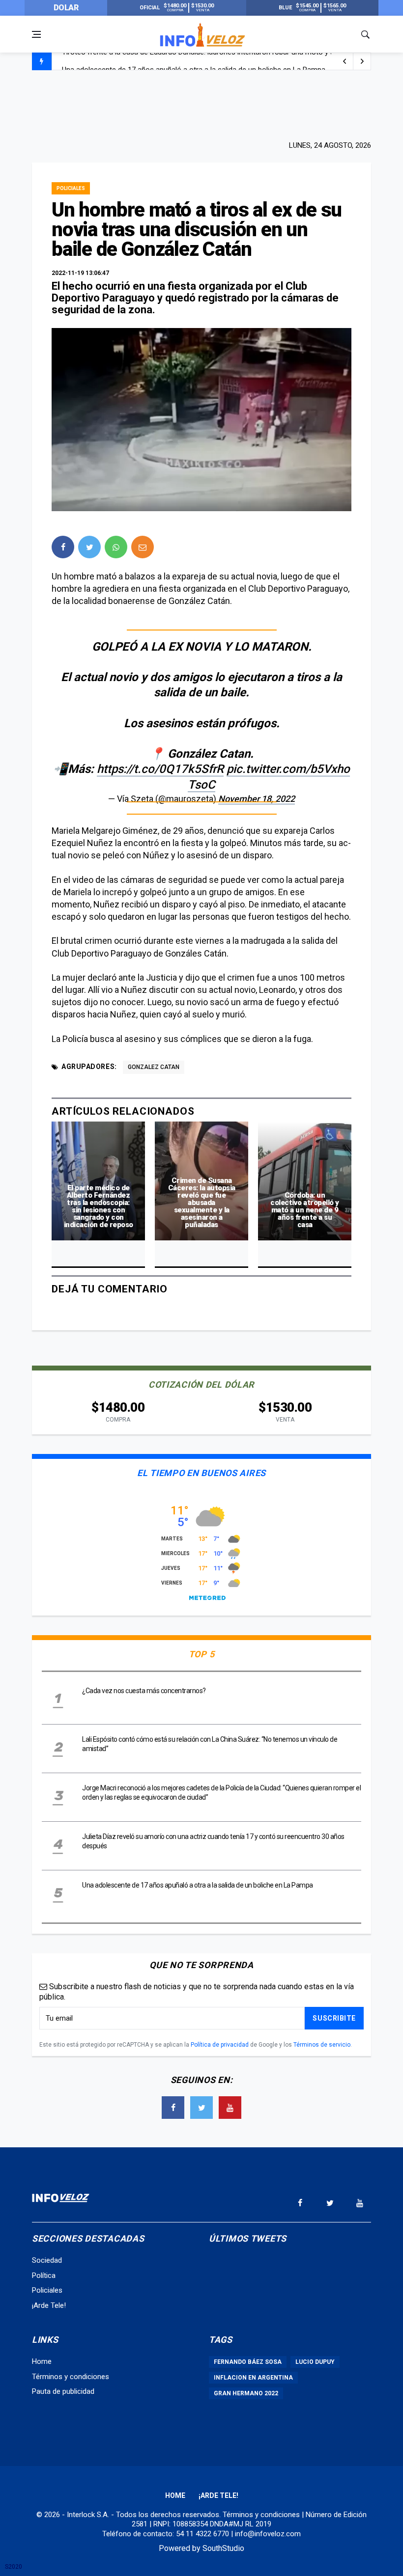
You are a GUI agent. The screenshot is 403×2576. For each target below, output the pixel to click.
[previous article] (362, 61)
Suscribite (334, 2018)
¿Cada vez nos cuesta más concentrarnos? (144, 1691)
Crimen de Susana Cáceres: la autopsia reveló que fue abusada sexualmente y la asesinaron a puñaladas (202, 1203)
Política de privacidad (220, 2045)
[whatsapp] (116, 547)
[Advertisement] (201, 104)
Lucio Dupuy (315, 2362)
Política (44, 2275)
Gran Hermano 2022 (246, 2393)
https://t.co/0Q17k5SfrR (160, 769)
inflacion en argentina (253, 2378)
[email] (143, 547)
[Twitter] (201, 2108)
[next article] (345, 61)
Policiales (71, 188)
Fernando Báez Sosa (248, 2362)
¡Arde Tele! (49, 2305)
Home (42, 2361)
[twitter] (89, 547)
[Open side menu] (36, 34)
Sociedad (47, 2260)
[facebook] (63, 547)
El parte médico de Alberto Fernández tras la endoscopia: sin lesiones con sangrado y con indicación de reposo (99, 1206)
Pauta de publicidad (63, 2391)
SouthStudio (223, 2548)
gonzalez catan (154, 1067)
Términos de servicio (322, 2045)
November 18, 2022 (257, 799)
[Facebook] (173, 2108)
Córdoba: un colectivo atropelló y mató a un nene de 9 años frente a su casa (305, 1210)
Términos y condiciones (71, 2377)
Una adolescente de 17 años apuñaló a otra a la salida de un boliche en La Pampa (194, 62)
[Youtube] (230, 2108)
